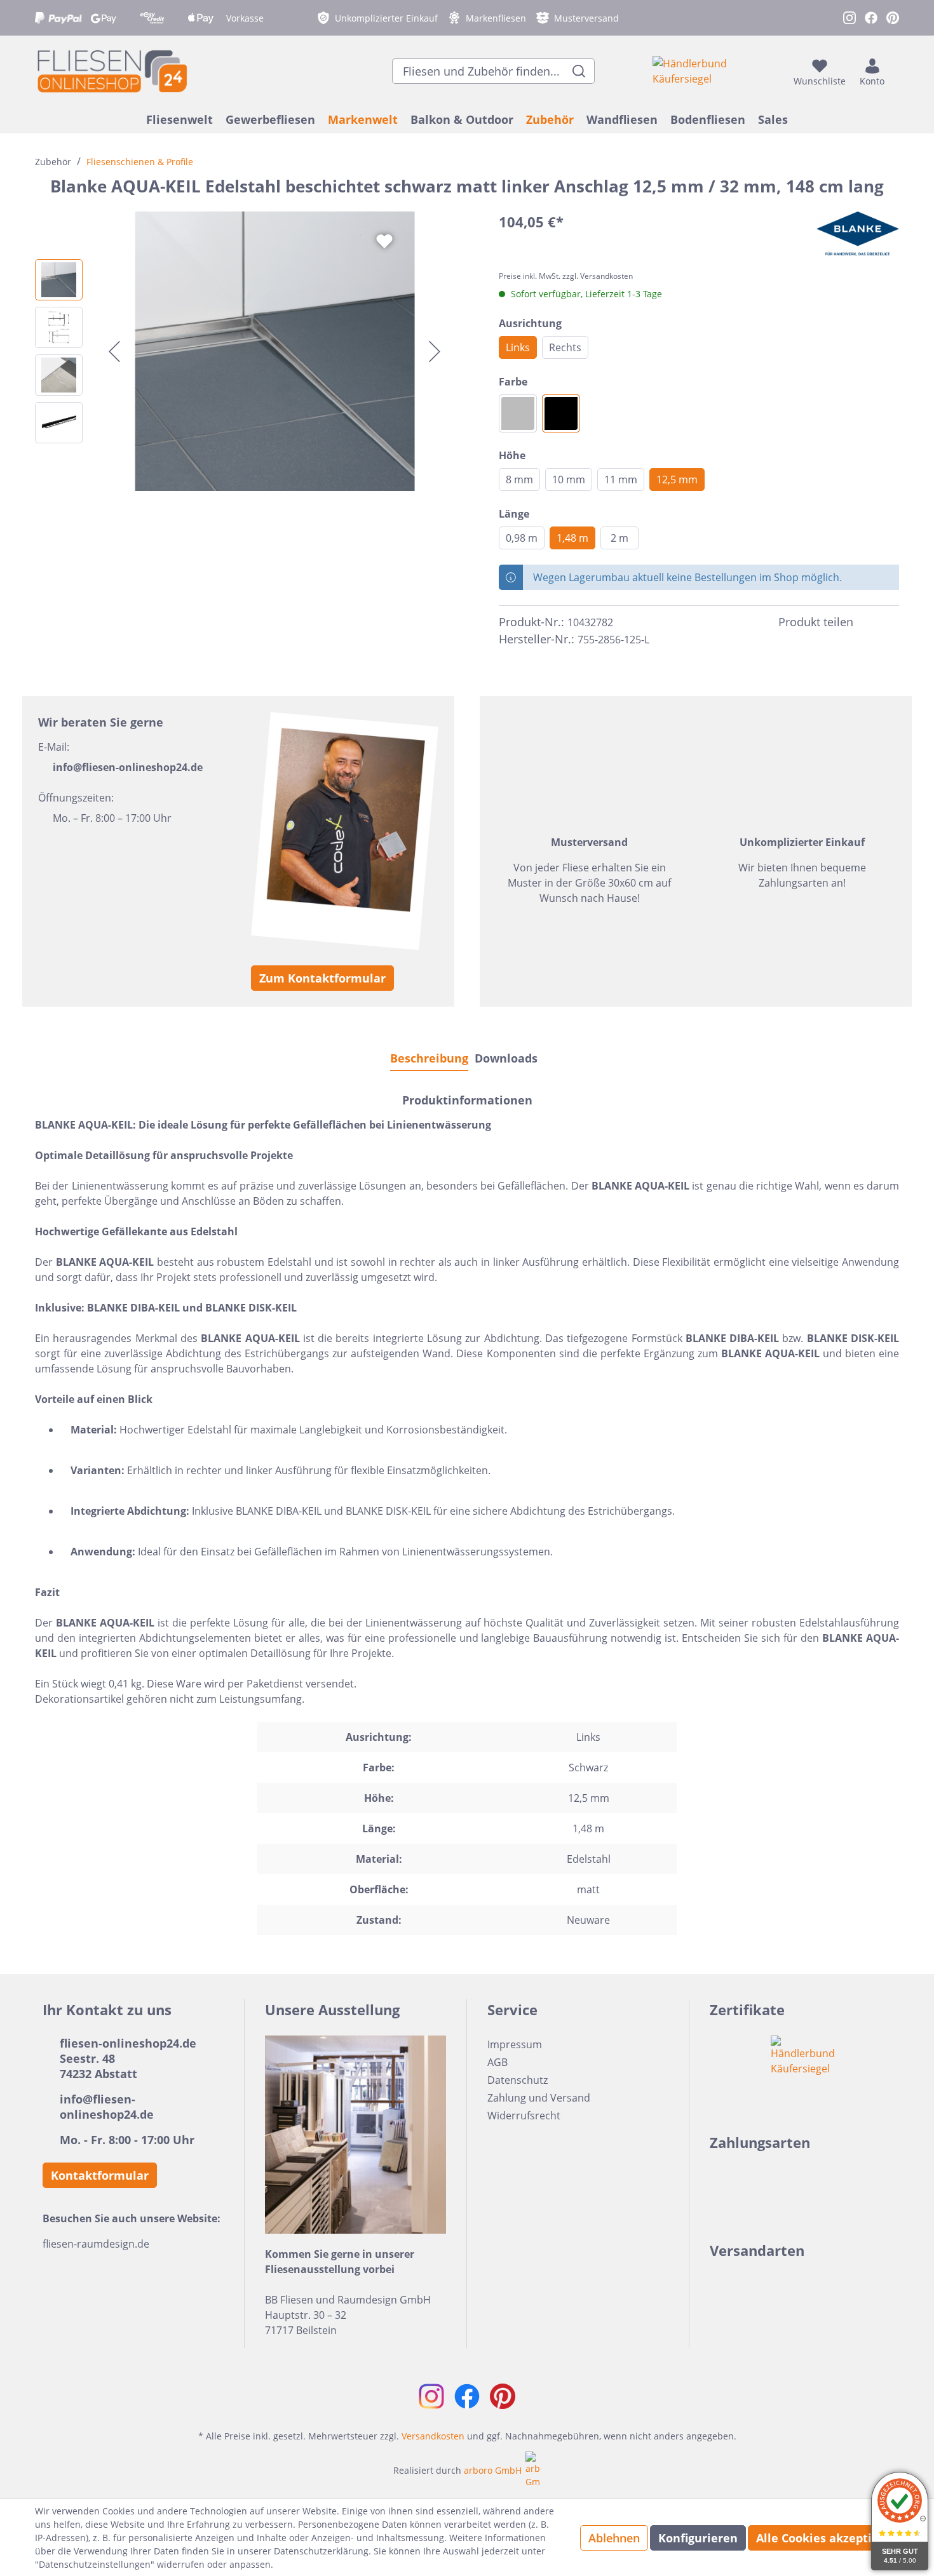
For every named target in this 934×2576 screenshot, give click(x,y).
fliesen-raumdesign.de (96, 2244)
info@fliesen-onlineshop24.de (128, 767)
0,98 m (522, 538)
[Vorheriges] (114, 352)
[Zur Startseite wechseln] (111, 71)
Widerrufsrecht (524, 2116)
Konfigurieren (698, 2538)
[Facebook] (869, 622)
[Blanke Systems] (858, 234)
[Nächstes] (435, 352)
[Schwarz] (561, 413)
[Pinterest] (891, 622)
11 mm (621, 480)
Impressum (515, 2044)
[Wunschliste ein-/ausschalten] (384, 241)
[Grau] (518, 413)
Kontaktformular (100, 2175)
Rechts (565, 347)
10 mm (569, 480)
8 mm (519, 480)
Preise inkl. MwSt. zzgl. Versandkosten (566, 276)
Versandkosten (433, 2436)
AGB (497, 2062)
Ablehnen (614, 2538)
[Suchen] (579, 71)
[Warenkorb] (895, 71)
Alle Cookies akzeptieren (827, 2538)
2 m (619, 538)
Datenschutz (518, 2080)
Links (518, 347)
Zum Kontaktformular (322, 978)
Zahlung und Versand (539, 2098)
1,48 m (572, 538)
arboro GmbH (493, 2470)
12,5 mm (677, 480)
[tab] (429, 1058)
